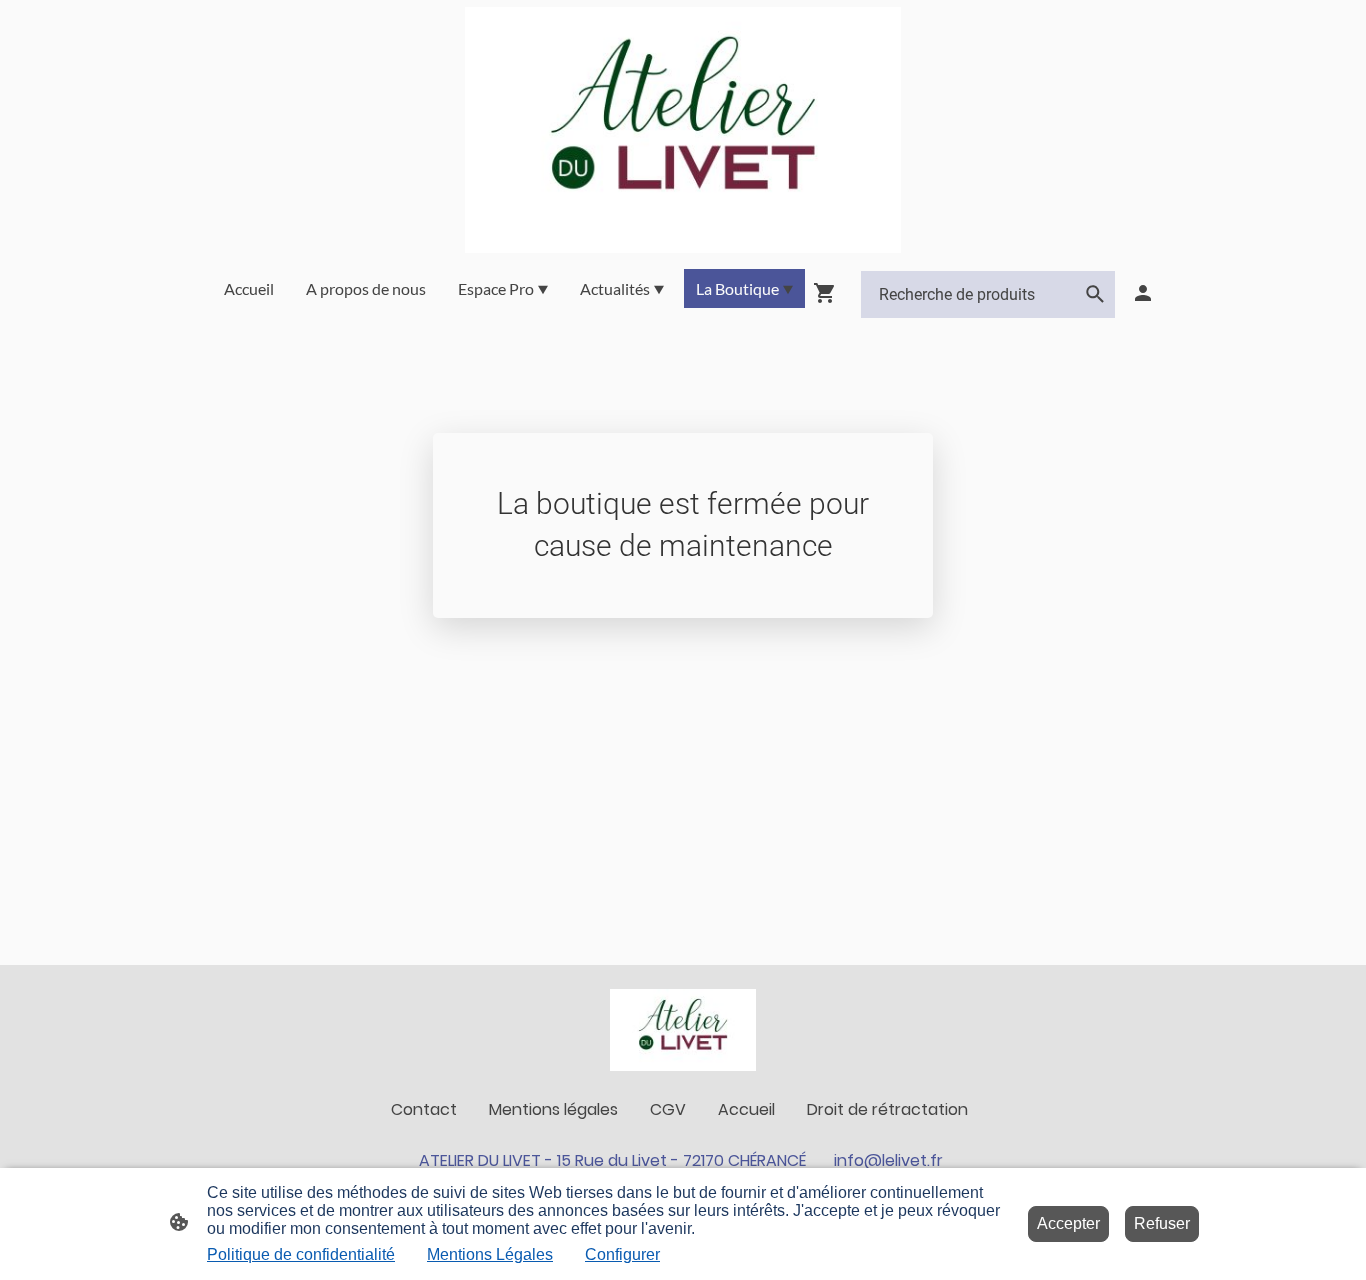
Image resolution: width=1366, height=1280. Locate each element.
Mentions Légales (490, 1254)
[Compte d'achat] (1143, 293)
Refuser (1162, 1223)
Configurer (622, 1254)
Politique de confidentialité (301, 1254)
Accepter (1068, 1223)
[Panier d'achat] (829, 293)
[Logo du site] (683, 130)
